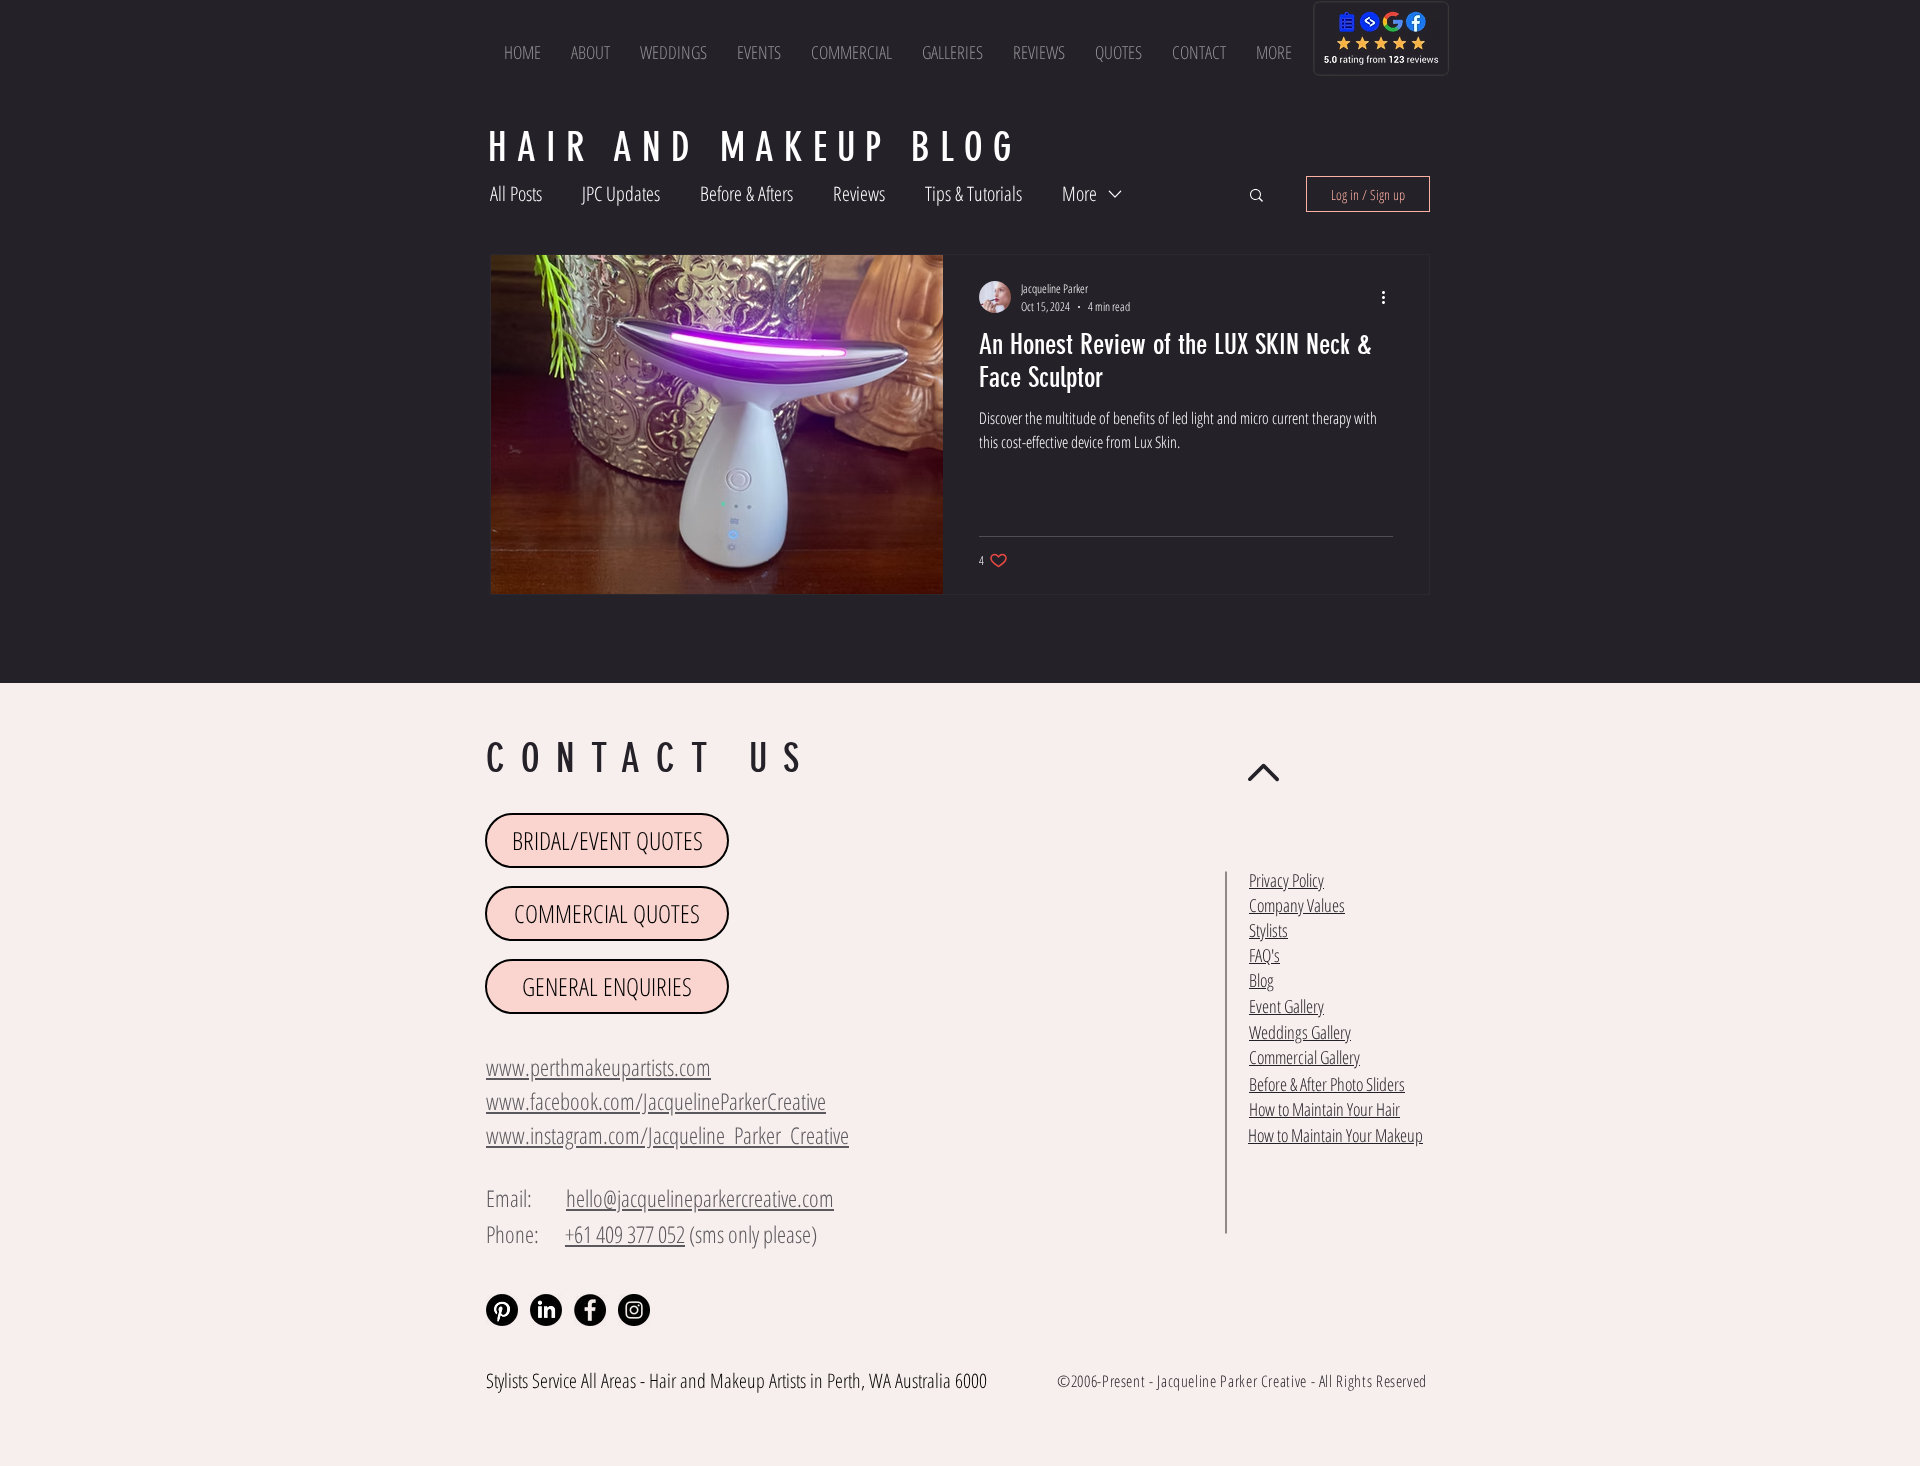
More (1079, 193)
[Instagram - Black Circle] (634, 1310)
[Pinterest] (502, 1310)
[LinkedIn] (546, 1310)
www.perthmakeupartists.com (598, 1067)
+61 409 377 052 (625, 1234)
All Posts (516, 193)
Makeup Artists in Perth (785, 1380)
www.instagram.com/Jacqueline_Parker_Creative (667, 1135)
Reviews (859, 193)
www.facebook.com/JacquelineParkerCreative (656, 1101)
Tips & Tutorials (973, 193)
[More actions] (1390, 297)
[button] (1274, 52)
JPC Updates (621, 193)
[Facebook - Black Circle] (590, 1310)
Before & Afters (746, 193)
